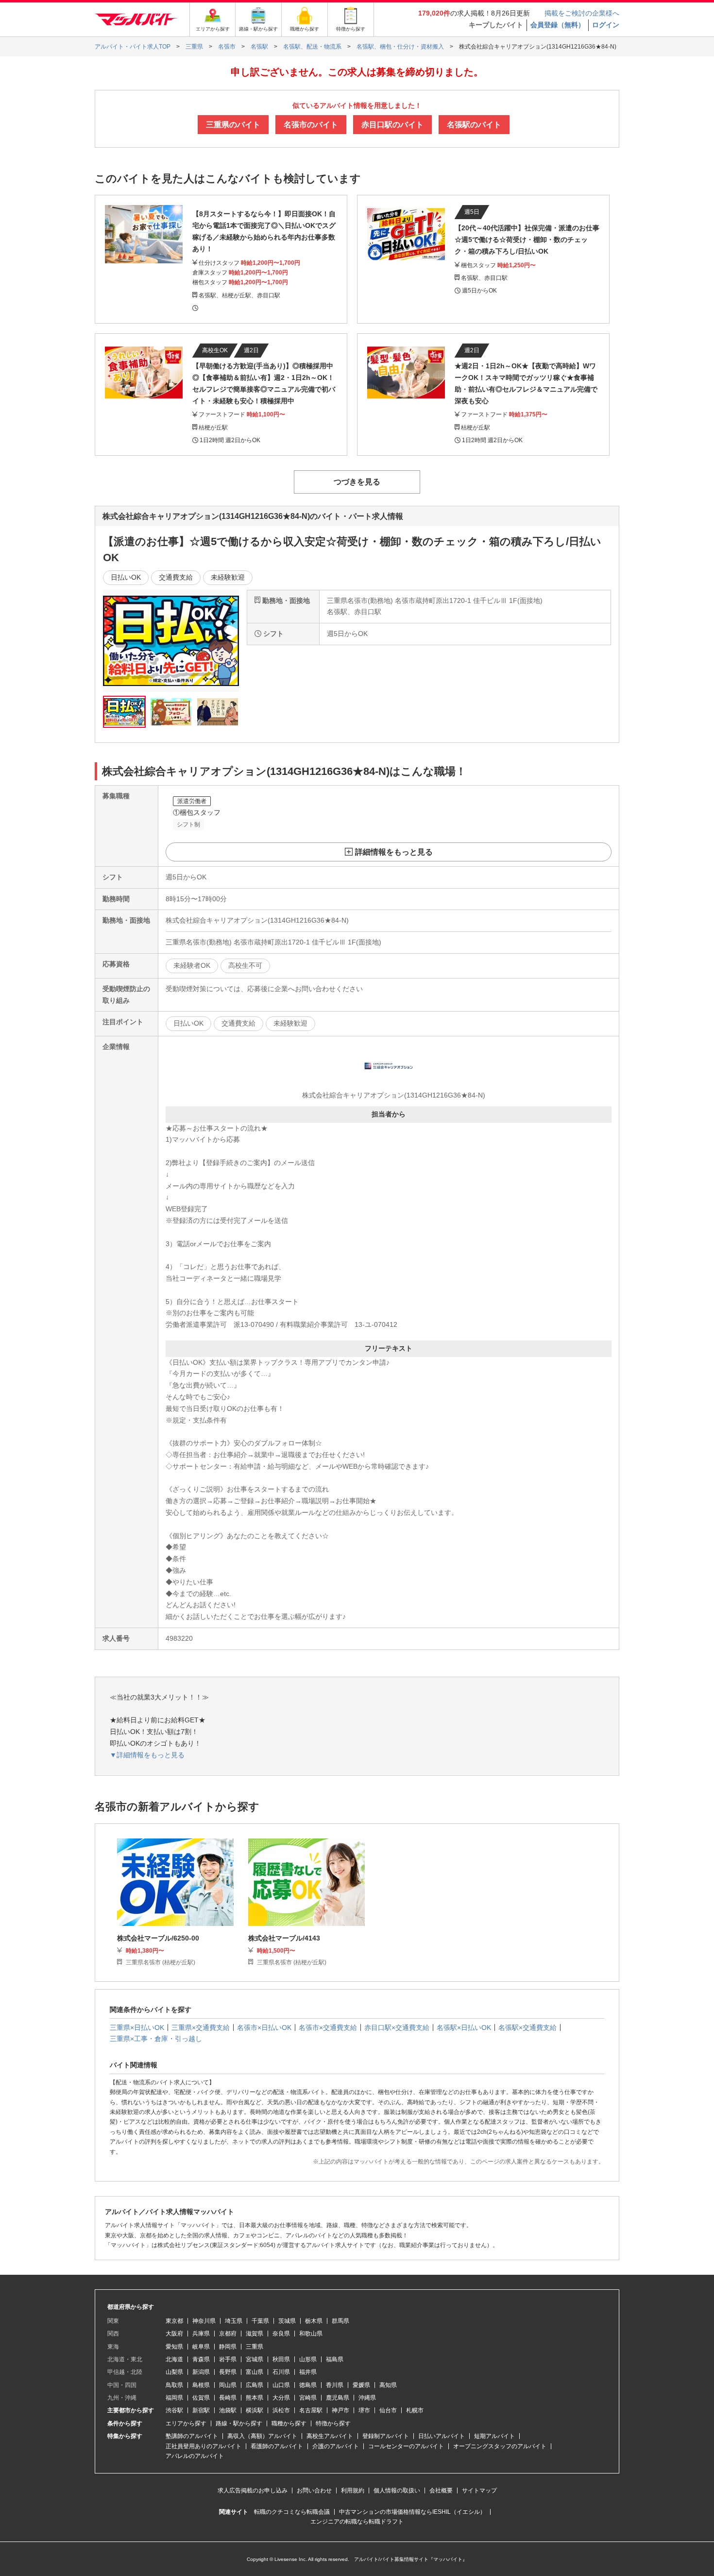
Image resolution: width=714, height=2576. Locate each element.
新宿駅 (201, 2410)
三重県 (255, 2347)
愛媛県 (361, 2385)
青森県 (201, 2359)
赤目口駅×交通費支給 (397, 2027)
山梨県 (174, 2372)
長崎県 (228, 2398)
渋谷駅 (174, 2410)
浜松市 (281, 2410)
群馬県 (340, 2321)
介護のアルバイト (336, 2446)
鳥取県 (174, 2385)
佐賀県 (201, 2398)
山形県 (308, 2359)
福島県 (335, 2359)
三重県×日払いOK (137, 2027)
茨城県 (287, 2321)
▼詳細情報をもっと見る (147, 1755)
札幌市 (415, 2410)
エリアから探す (186, 2423)
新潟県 (201, 2372)
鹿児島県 (338, 2398)
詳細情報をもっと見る (394, 852)
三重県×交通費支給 (201, 2027)
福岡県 (174, 2398)
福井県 (308, 2372)
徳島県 (308, 2385)
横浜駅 (255, 2410)
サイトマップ (479, 2490)
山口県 (281, 2385)
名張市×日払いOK (264, 2027)
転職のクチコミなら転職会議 (292, 2512)
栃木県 (314, 2321)
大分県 (281, 2398)
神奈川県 (204, 2321)
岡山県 (228, 2385)
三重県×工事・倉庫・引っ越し (156, 2039)
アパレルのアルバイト (195, 2456)
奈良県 (281, 2334)
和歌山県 (311, 2334)
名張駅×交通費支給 (527, 2027)
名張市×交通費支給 (328, 2027)
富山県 (255, 2372)
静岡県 (228, 2347)
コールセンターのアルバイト (406, 2446)
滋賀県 (255, 2334)
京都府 (228, 2334)
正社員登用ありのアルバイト (204, 2446)
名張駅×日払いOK (464, 2027)
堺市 (364, 2410)
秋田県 (281, 2359)
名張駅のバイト (474, 125)
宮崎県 (308, 2398)
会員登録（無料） (558, 25)
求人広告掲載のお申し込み (253, 2490)
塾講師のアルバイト (192, 2436)
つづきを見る (357, 482)
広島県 (255, 2385)
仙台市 (388, 2410)
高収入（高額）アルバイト (262, 2436)
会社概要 (441, 2490)
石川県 (281, 2372)
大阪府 (174, 2334)
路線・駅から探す (239, 2423)
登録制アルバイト (386, 2436)
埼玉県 (234, 2321)
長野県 (228, 2372)
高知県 (388, 2385)
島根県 (201, 2385)
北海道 (174, 2359)
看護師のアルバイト (277, 2446)
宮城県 (255, 2359)
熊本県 (255, 2398)
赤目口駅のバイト (392, 125)
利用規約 (353, 2490)
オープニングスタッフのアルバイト (500, 2446)
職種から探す (289, 2423)
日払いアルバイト (442, 2436)
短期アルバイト (494, 2436)
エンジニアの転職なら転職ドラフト (357, 2522)
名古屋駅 (311, 2410)
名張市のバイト (311, 125)
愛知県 (174, 2347)
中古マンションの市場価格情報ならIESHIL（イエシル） (412, 2512)
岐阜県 (201, 2347)
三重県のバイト (233, 125)
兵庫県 (201, 2334)
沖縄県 (367, 2398)
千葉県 (260, 2321)
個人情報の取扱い (397, 2490)
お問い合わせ (314, 2490)
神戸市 (340, 2410)
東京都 (174, 2321)
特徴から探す (333, 2423)
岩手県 (228, 2359)
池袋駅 (228, 2410)
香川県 (335, 2385)
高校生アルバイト (330, 2436)
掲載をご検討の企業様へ (582, 13)
